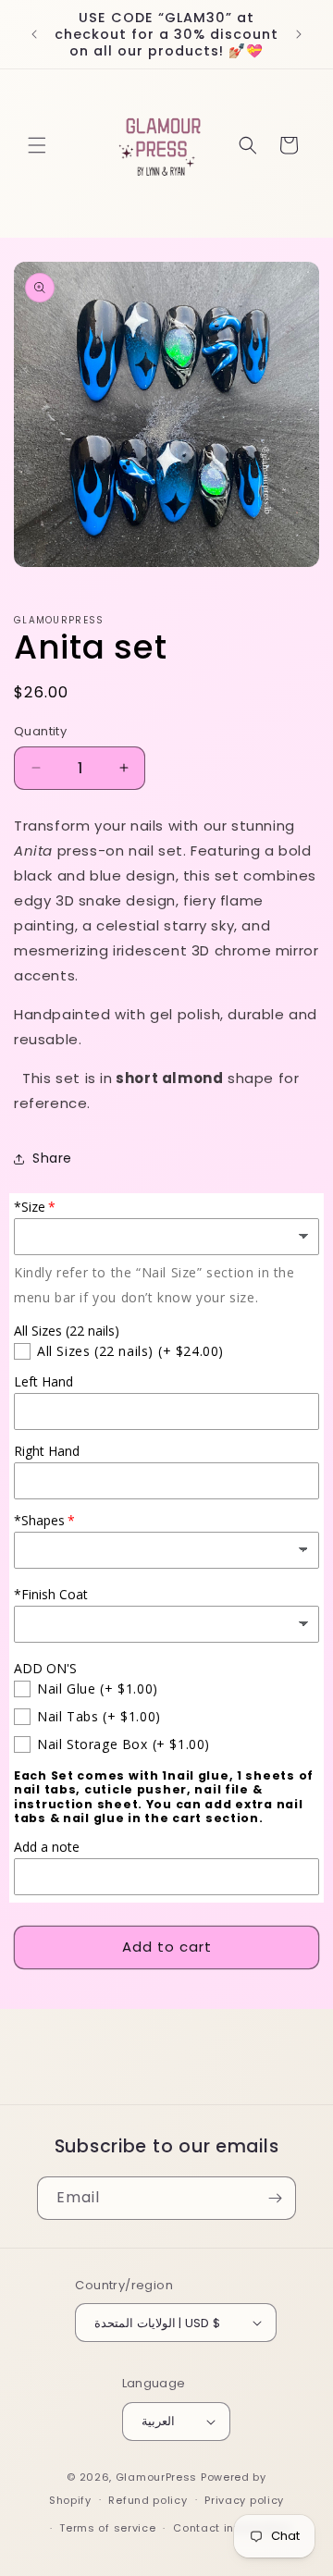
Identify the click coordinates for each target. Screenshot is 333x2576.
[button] (37, 145)
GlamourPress (156, 2477)
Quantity (40, 731)
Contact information (232, 2528)
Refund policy (148, 2500)
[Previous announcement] (34, 34)
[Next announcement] (299, 34)
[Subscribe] (275, 2198)
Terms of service (107, 2528)
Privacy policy (244, 2500)
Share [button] (52, 1158)
